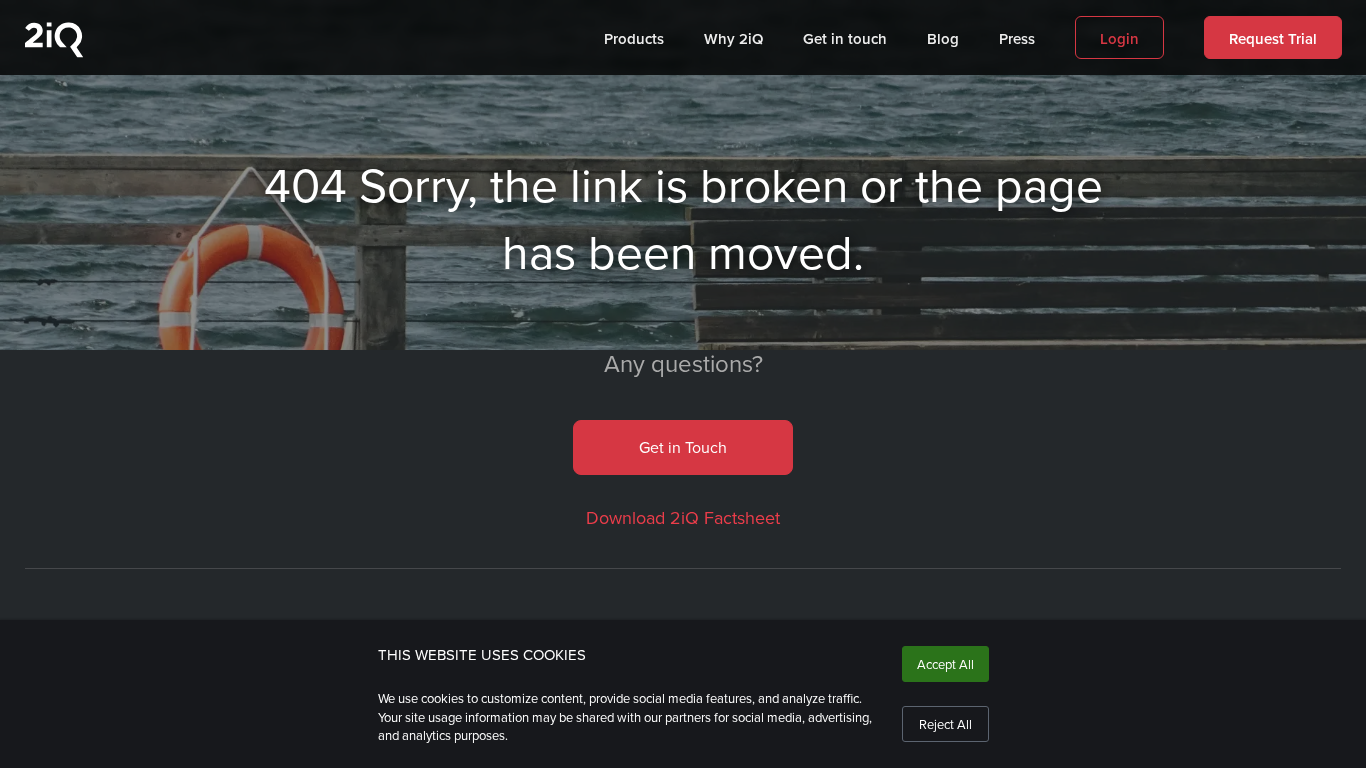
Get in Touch (683, 447)
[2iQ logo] (54, 52)
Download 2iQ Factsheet (683, 517)
